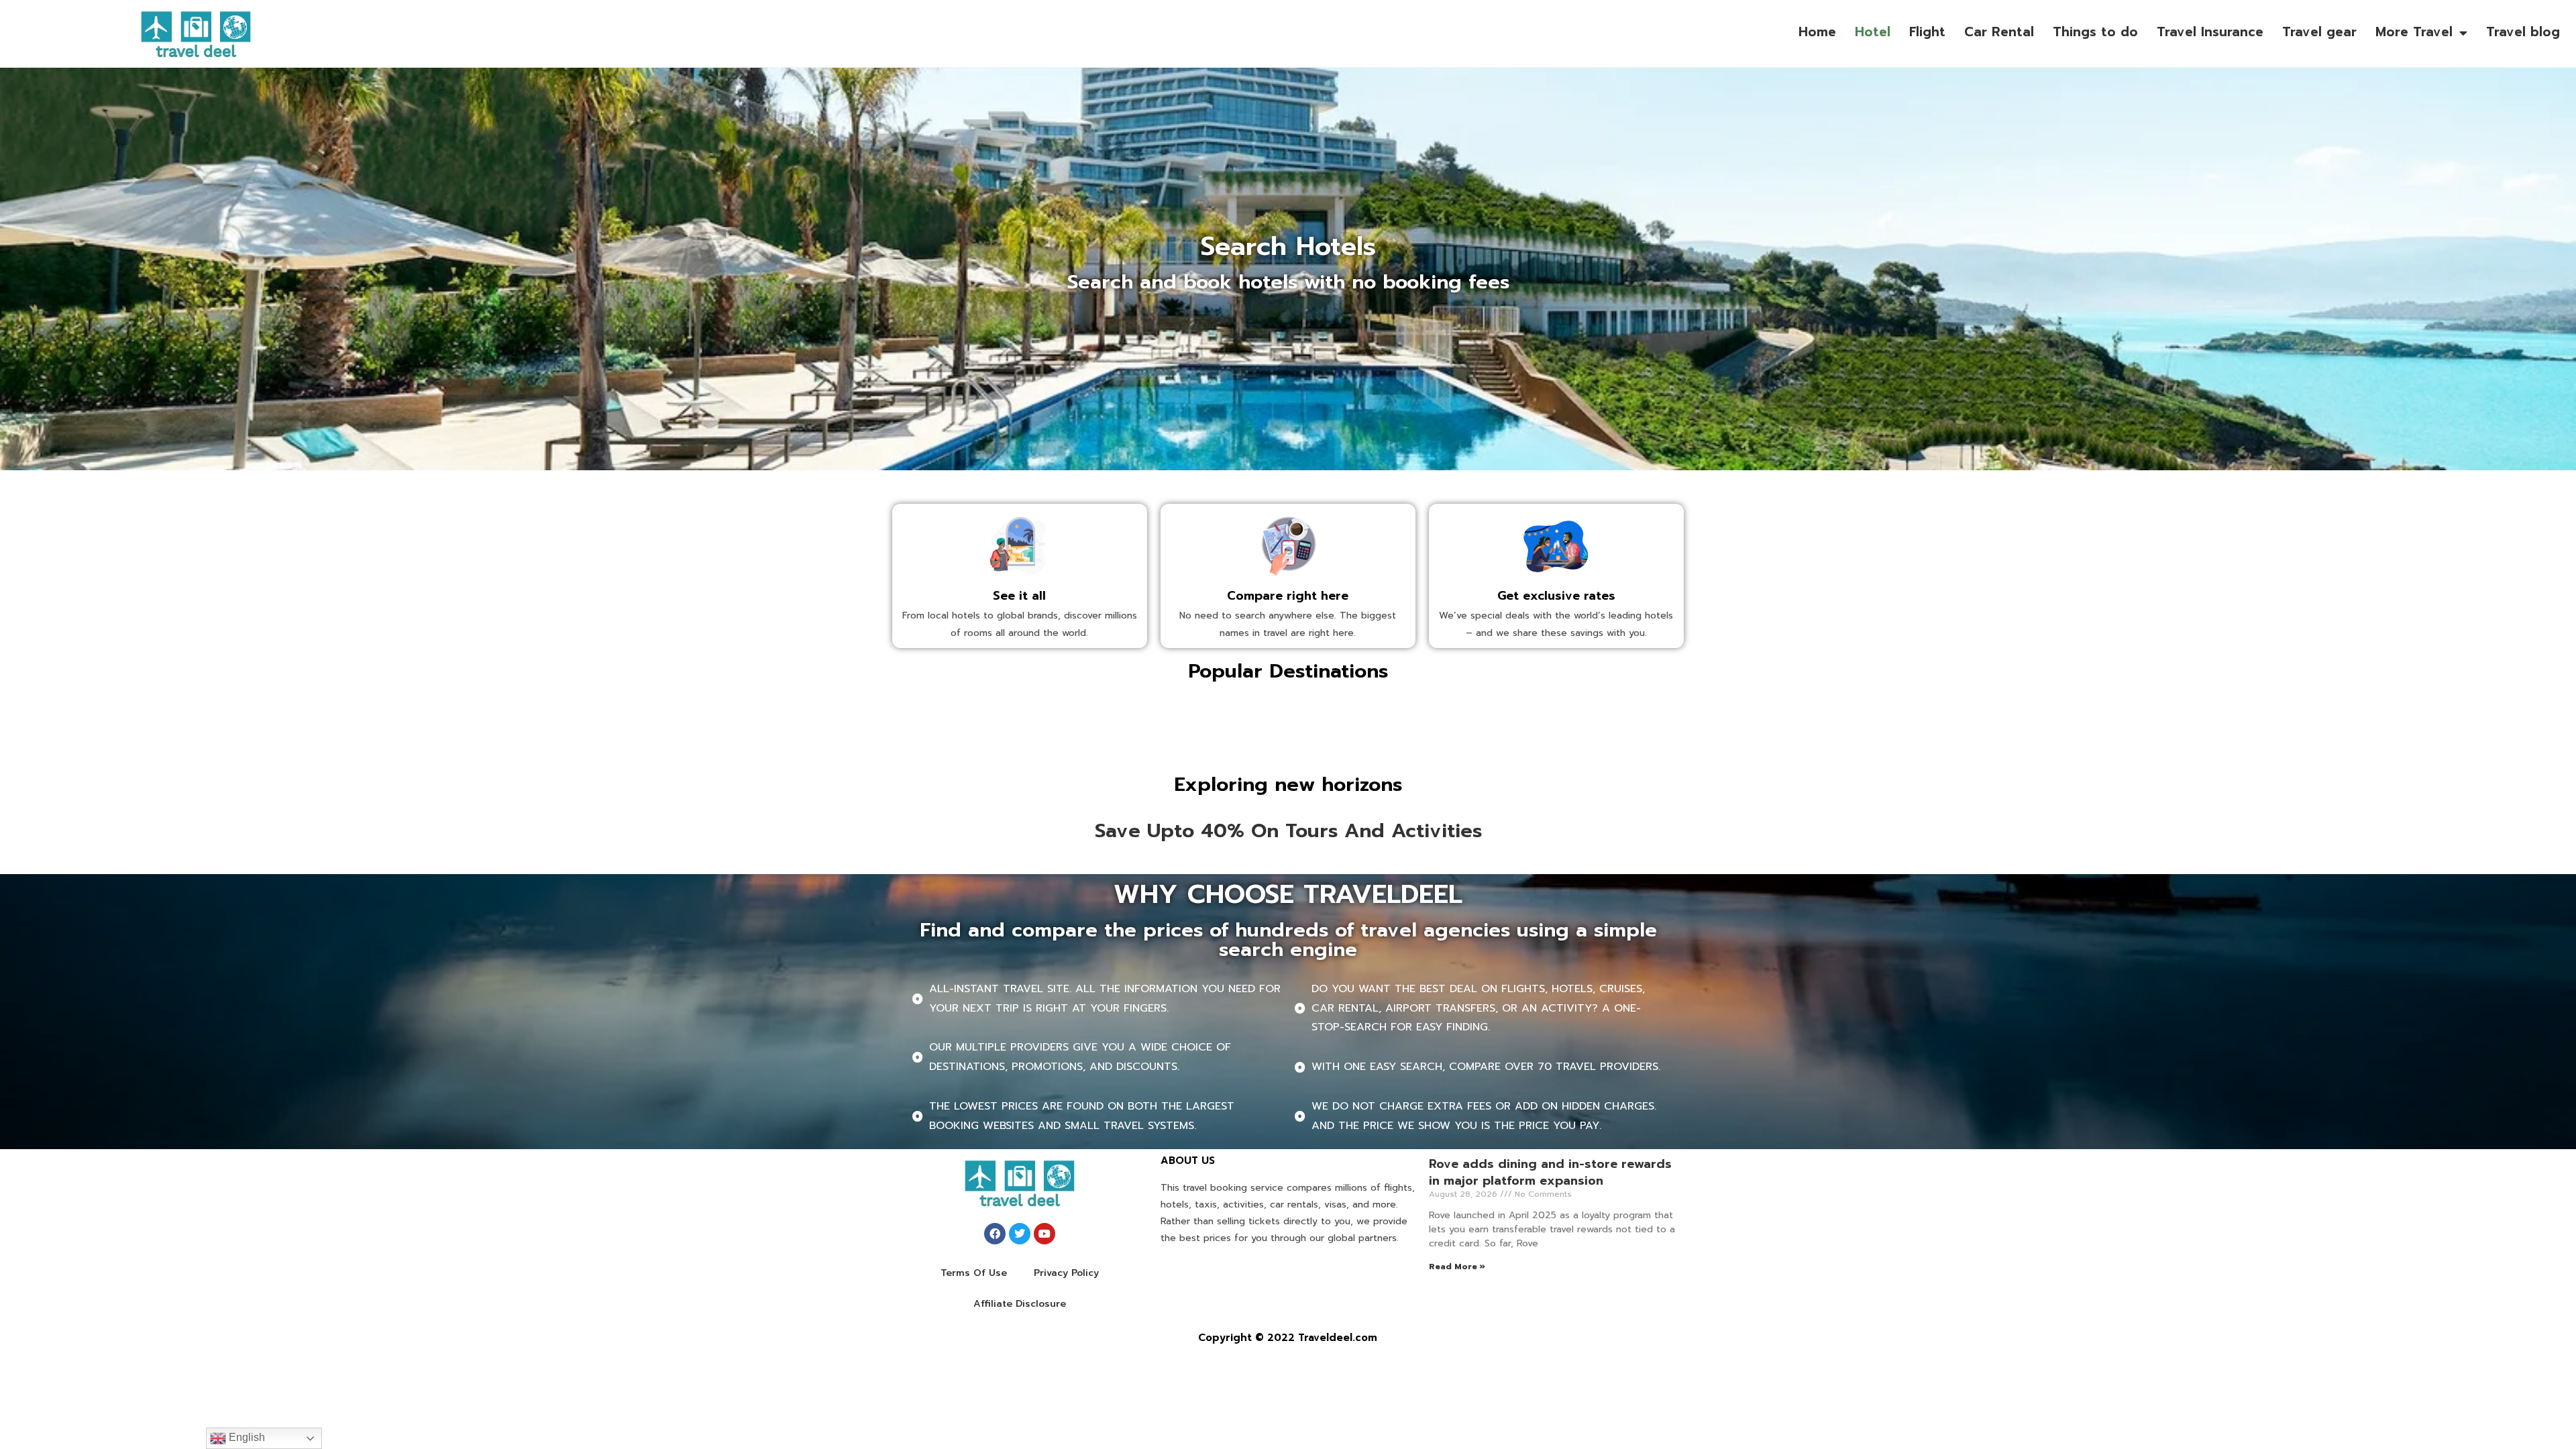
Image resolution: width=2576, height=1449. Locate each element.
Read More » (1457, 1267)
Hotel (1873, 32)
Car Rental (1999, 32)
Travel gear (2319, 32)
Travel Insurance (2210, 32)
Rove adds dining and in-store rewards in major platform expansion (1550, 1172)
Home (1817, 32)
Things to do (2095, 32)
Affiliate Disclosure (1020, 1304)
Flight (1927, 32)
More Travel (2414, 32)
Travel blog (2523, 32)
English (246, 1437)
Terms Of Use (974, 1273)
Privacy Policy (1066, 1273)
